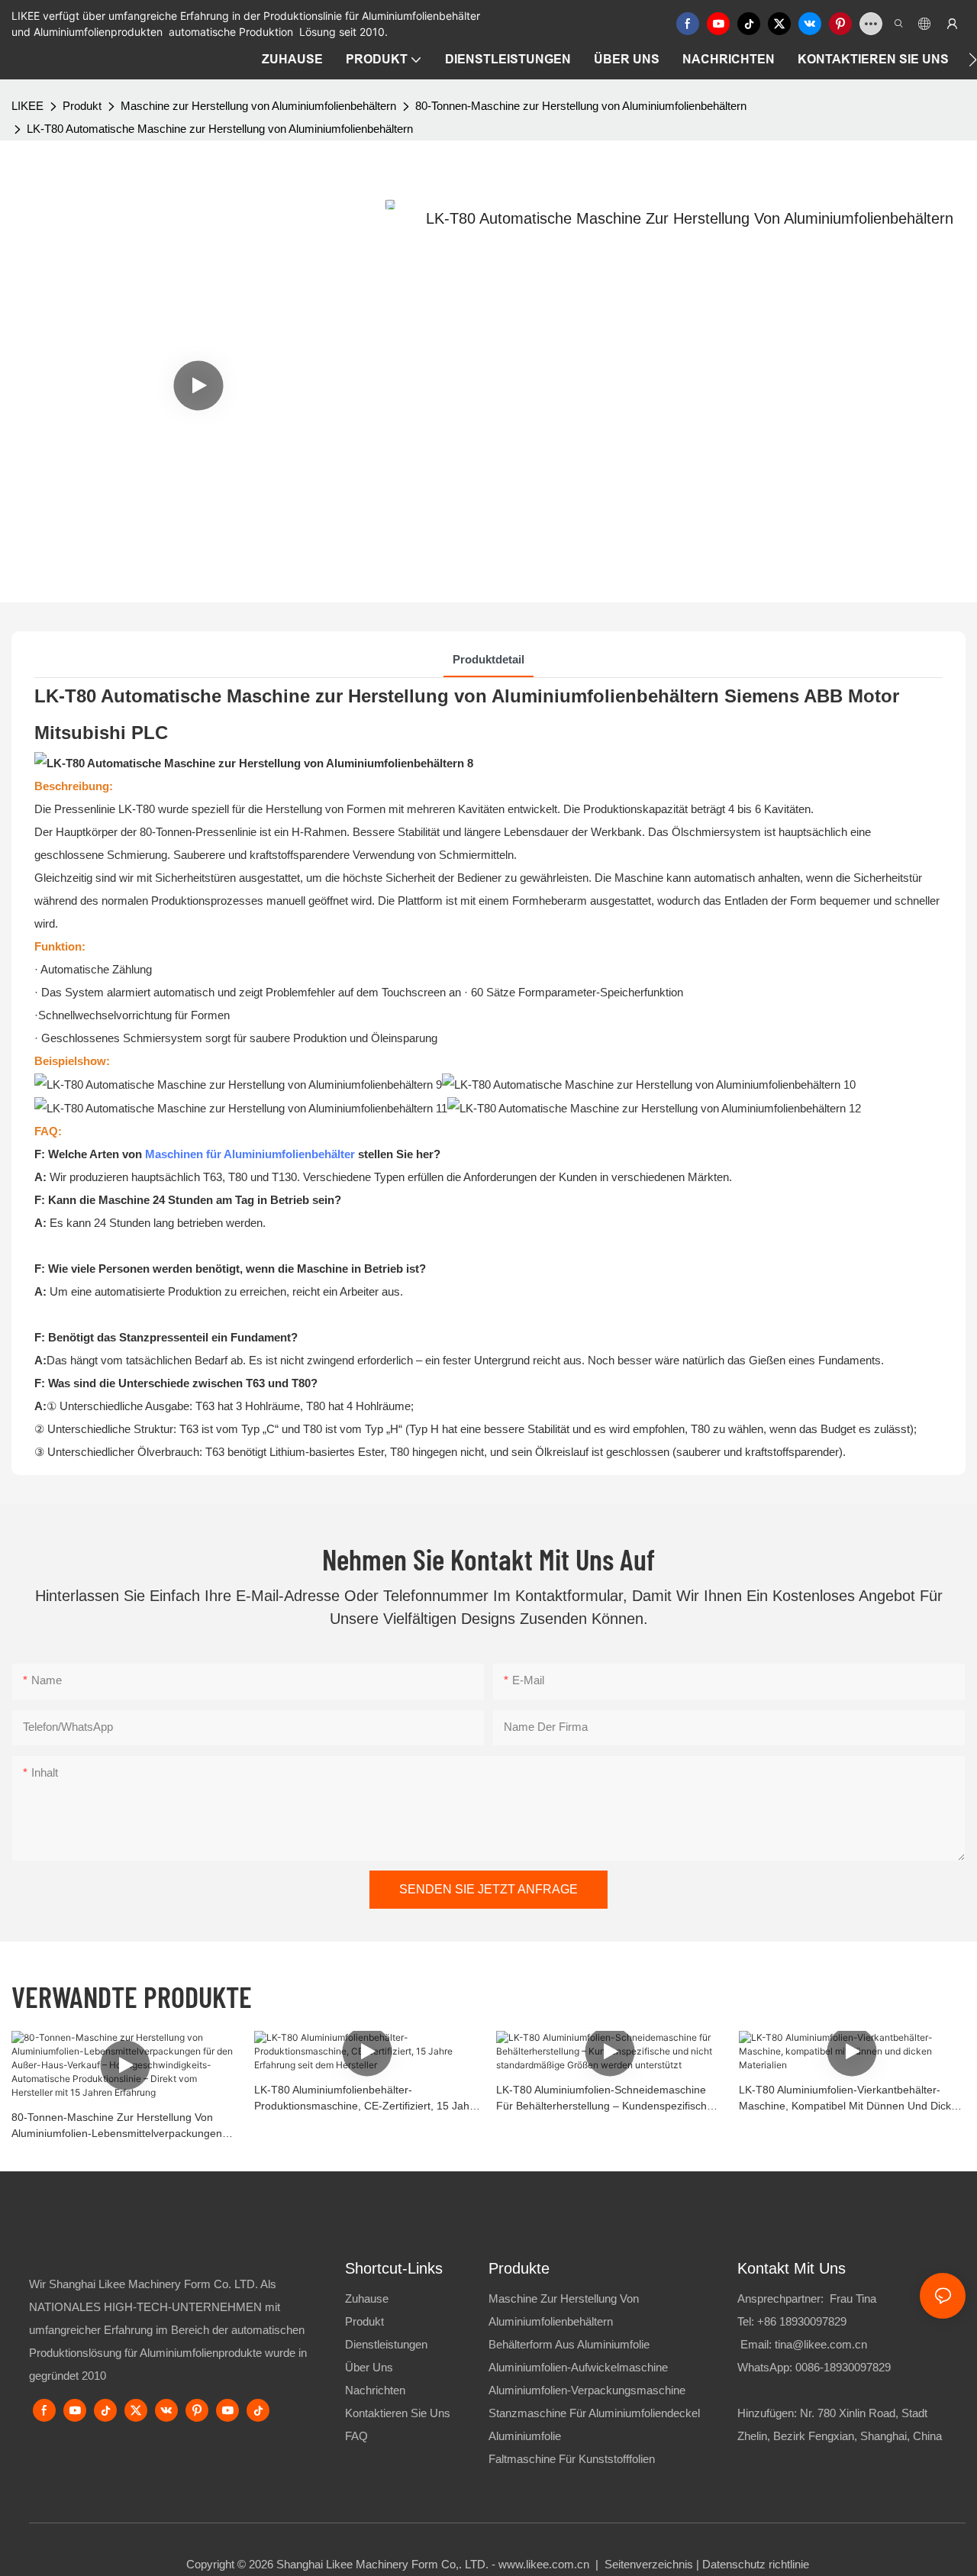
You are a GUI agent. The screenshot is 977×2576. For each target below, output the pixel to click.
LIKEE (27, 106)
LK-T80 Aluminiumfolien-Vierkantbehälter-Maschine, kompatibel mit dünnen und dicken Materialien (851, 2099)
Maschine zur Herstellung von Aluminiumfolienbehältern (258, 106)
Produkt (82, 106)
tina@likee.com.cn (821, 2344)
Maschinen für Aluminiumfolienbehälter (250, 1154)
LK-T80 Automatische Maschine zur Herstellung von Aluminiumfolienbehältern (220, 129)
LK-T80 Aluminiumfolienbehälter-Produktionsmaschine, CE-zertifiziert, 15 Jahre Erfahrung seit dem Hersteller (367, 2099)
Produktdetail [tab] (488, 659)
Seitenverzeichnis (649, 2564)
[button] (973, 60)
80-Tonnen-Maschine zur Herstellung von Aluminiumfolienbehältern (581, 106)
